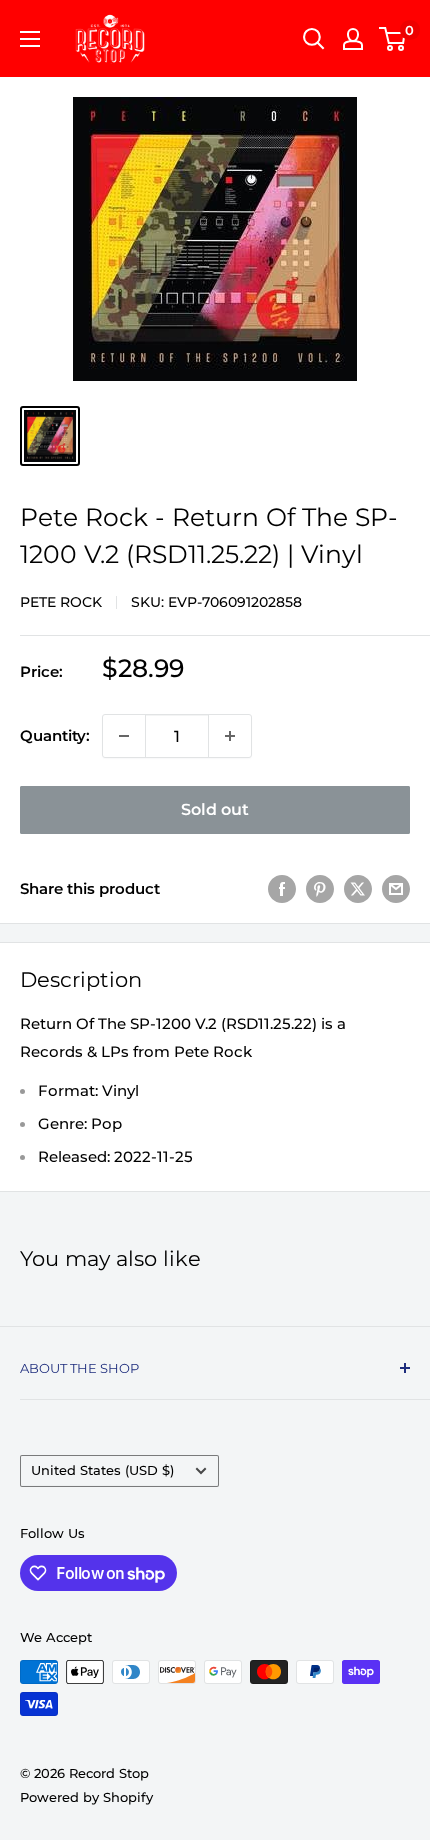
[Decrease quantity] (124, 736)
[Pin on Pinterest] (320, 888)
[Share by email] (396, 888)
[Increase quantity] (230, 736)
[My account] (353, 39)
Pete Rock (61, 602)
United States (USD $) (102, 1470)
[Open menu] (30, 39)
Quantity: (55, 735)
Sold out (215, 809)
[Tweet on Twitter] (358, 888)
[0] (393, 39)
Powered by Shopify (86, 1797)
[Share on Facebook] (282, 888)
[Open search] (314, 39)
